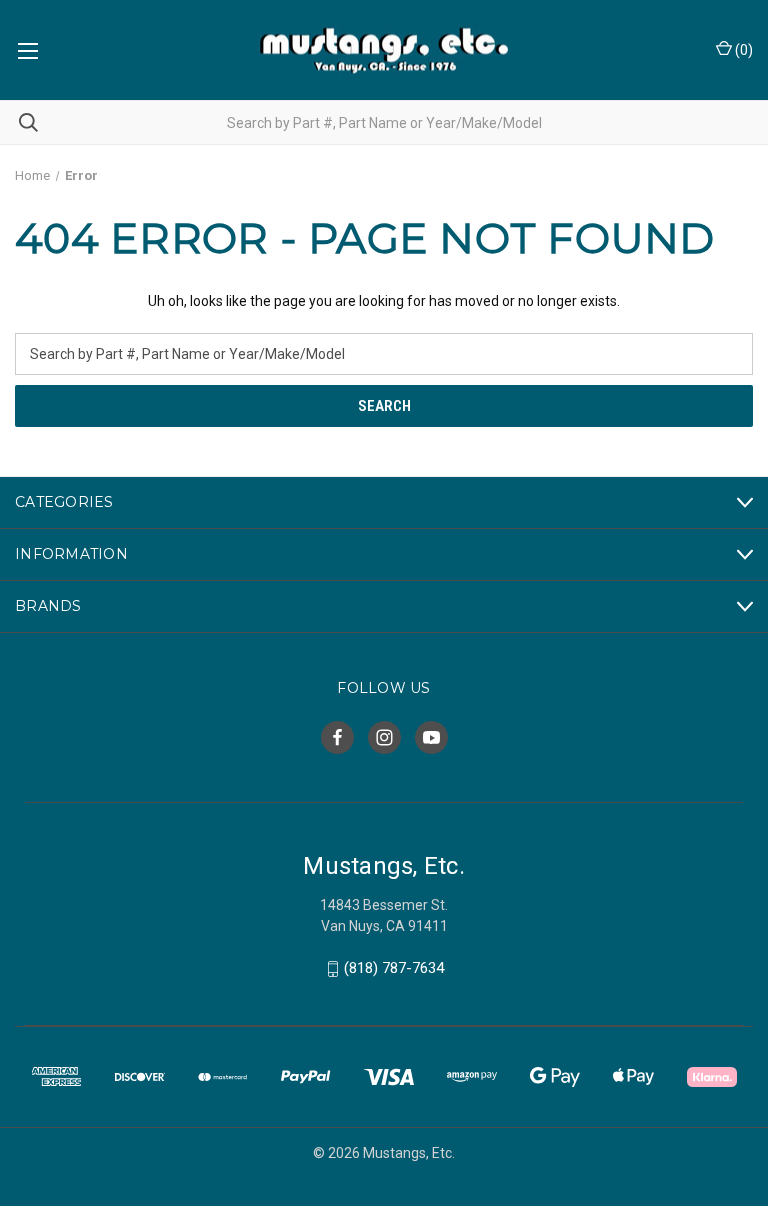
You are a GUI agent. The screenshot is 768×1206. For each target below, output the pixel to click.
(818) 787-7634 (394, 969)
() (742, 50)
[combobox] (384, 122)
